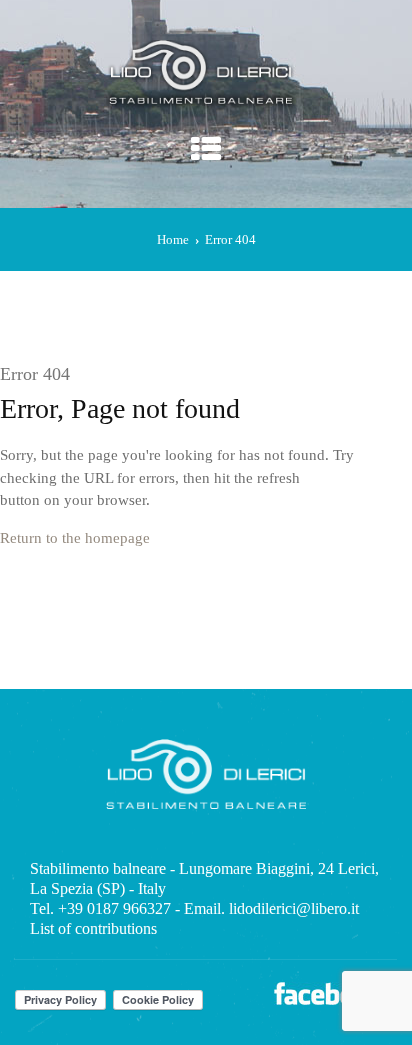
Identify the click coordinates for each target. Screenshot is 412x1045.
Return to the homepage (75, 538)
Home (173, 239)
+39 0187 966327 (114, 908)
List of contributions (93, 928)
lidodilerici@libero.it (294, 908)
